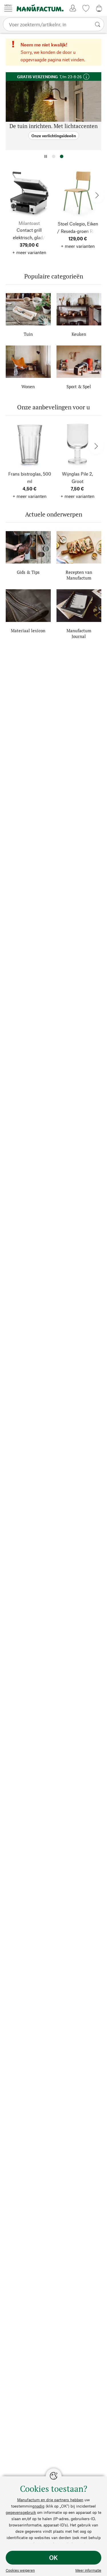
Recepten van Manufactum (79, 575)
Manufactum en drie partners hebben (50, 2500)
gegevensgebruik (21, 2512)
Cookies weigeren (20, 2570)
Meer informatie (88, 2570)
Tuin (28, 334)
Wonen (28, 386)
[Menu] (8, 8)
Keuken (79, 334)
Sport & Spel (79, 386)
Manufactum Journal (79, 633)
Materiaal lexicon (28, 631)
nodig (40, 2506)
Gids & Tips (28, 572)
